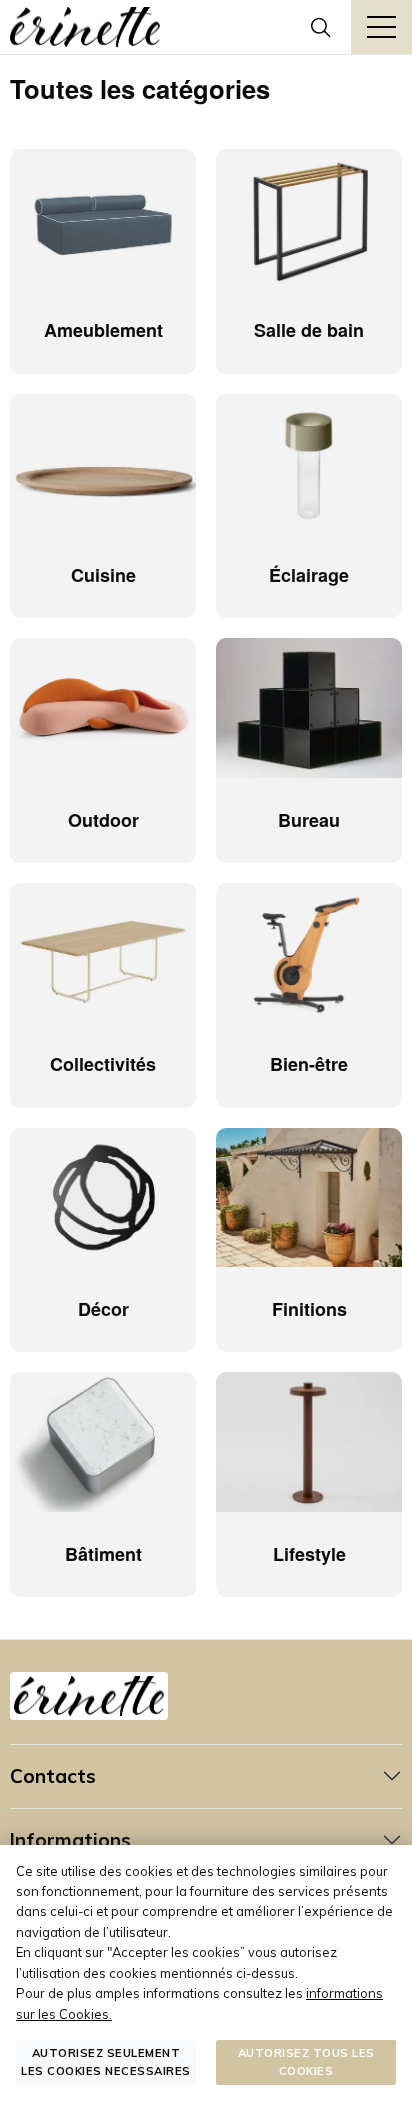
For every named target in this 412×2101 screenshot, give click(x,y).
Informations (70, 1840)
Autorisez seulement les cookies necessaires (106, 2061)
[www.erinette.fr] (85, 27)
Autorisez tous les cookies (306, 2061)
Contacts (53, 1776)
